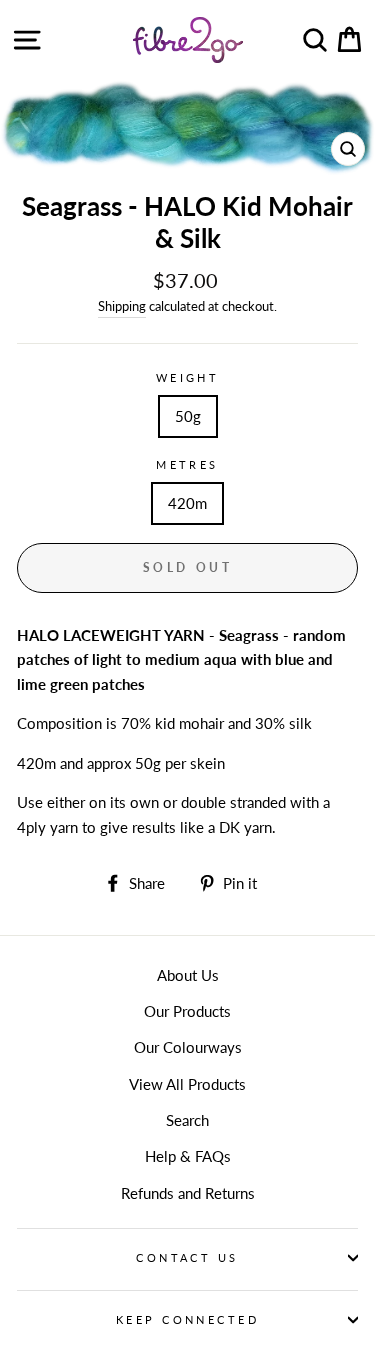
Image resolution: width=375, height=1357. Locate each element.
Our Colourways (188, 1047)
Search (187, 1120)
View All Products (187, 1084)
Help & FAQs (188, 1156)
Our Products (187, 1011)
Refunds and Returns (188, 1193)
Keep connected (187, 1319)
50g (188, 416)
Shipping (122, 306)
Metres (187, 464)
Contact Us (187, 1257)
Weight (188, 377)
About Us (188, 975)
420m (187, 503)
